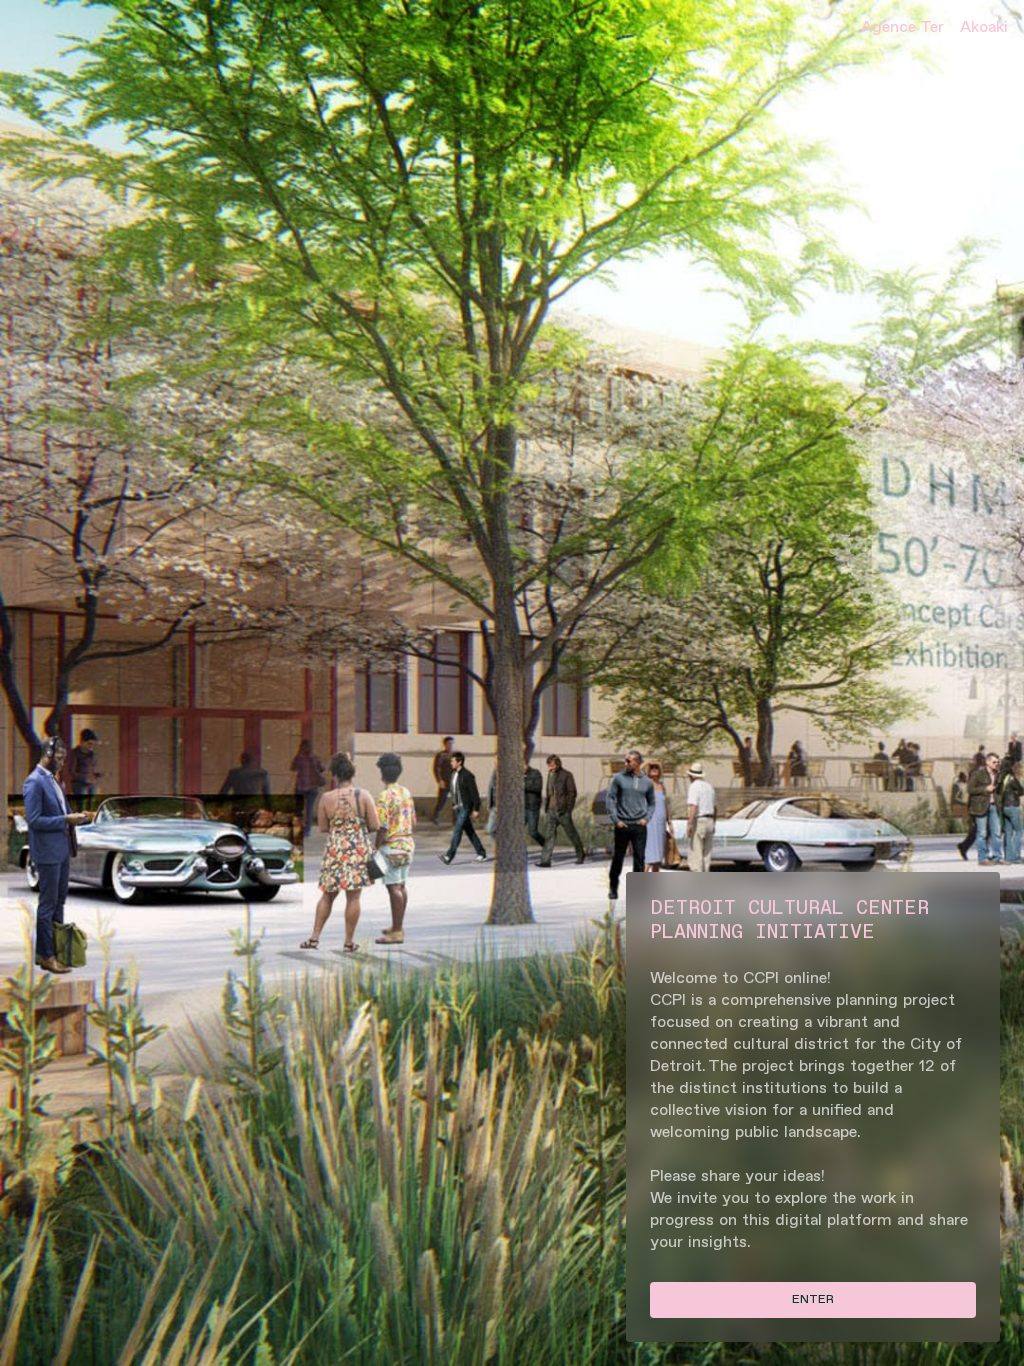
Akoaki (984, 27)
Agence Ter (902, 27)
